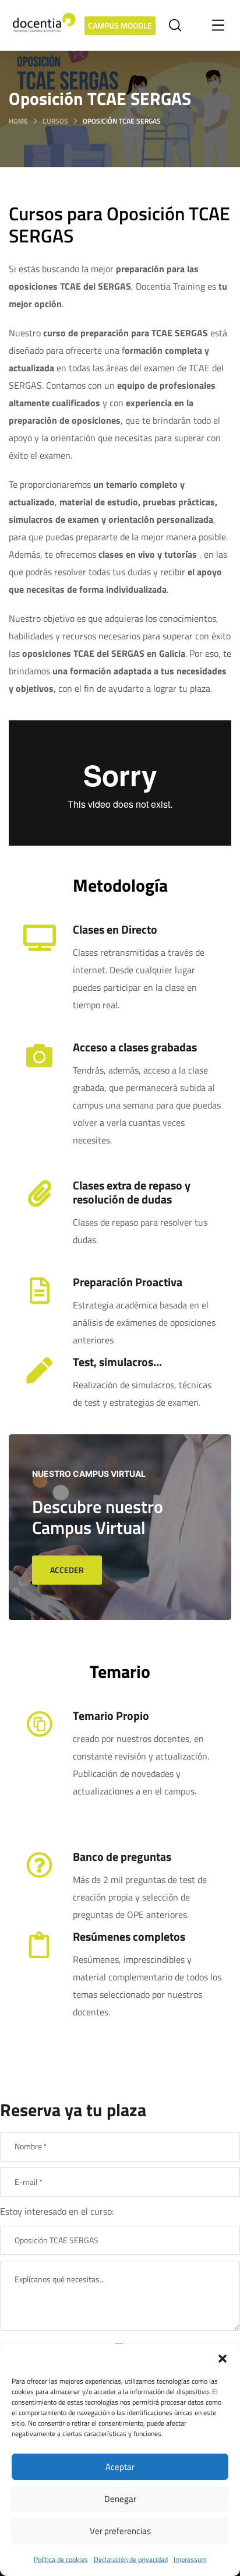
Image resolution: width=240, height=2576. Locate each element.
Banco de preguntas (122, 1857)
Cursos (55, 121)
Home (18, 121)
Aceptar (120, 2467)
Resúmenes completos (129, 1936)
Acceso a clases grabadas (135, 1047)
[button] (223, 2359)
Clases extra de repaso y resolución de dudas (132, 1192)
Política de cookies (61, 2559)
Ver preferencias (120, 2531)
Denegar (120, 2499)
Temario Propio (111, 1715)
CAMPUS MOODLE (120, 25)
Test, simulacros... (117, 1362)
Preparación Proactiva (128, 1282)
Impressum (190, 2559)
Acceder (67, 1570)
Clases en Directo (115, 929)
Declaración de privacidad (131, 2559)
